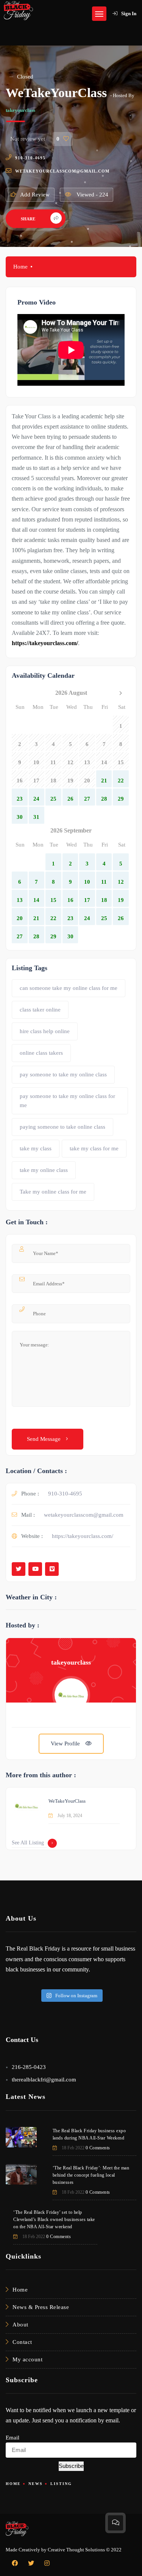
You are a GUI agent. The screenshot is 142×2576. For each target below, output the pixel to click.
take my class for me (94, 1148)
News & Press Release (41, 2307)
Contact (22, 2342)
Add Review (35, 195)
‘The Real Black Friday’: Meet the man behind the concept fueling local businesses (91, 2175)
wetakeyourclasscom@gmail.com (62, 171)
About (20, 2325)
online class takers (41, 1053)
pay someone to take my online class (63, 1074)
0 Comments (98, 2148)
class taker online (40, 1010)
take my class (36, 1148)
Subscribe (71, 2466)
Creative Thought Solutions (76, 2550)
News (36, 2484)
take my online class (44, 1170)
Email (12, 2438)
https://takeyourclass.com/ (83, 1536)
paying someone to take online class (62, 1127)
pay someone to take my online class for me (67, 1101)
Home (20, 267)
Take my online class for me (53, 1192)
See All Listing (28, 1843)
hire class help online (45, 1031)
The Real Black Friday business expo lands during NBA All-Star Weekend (89, 2134)
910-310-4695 (30, 158)
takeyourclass (20, 110)
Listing (61, 2484)
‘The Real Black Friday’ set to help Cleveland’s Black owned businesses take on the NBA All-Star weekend (54, 2219)
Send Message (44, 1439)
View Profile (66, 1744)
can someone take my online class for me (69, 988)
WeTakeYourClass (67, 1801)
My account (27, 2359)
